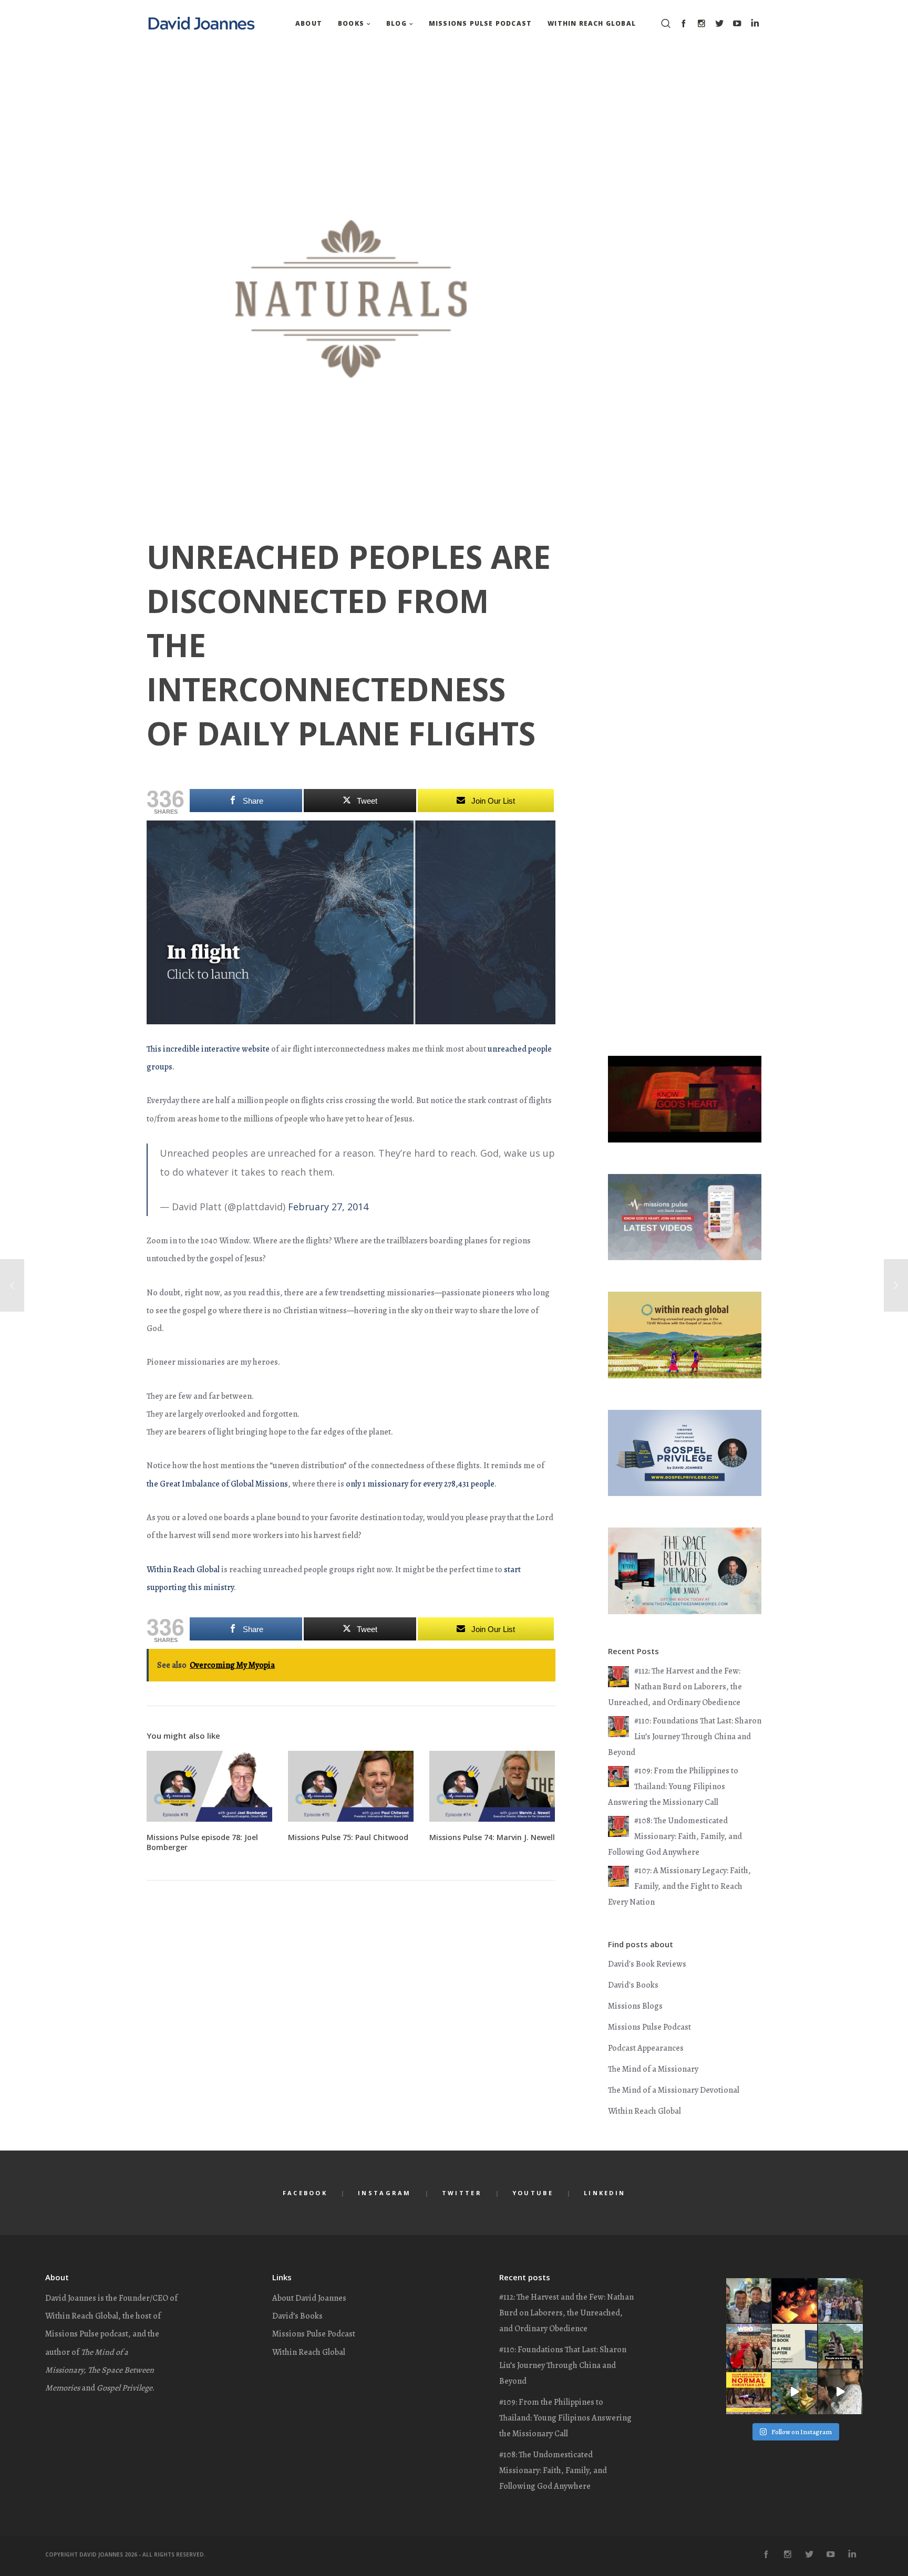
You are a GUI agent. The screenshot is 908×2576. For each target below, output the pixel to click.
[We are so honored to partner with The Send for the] (749, 2346)
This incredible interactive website (208, 1049)
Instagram (385, 2193)
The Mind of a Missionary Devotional (674, 2090)
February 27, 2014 (328, 1207)
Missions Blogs (635, 2006)
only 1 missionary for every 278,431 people (420, 1484)
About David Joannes (309, 2298)
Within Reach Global (183, 1570)
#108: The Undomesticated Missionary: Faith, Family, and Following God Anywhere (675, 1836)
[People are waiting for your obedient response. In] (840, 2346)
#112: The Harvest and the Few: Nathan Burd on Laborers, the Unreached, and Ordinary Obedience (675, 1687)
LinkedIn (605, 2193)
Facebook (305, 2193)
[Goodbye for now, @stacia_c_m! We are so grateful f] (840, 2300)
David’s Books (297, 2316)
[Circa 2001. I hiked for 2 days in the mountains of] (794, 2300)
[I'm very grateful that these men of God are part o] (749, 2300)
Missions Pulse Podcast (649, 2027)
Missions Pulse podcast (87, 2334)
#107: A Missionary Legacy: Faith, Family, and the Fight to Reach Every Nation (679, 1886)
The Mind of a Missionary (653, 2069)
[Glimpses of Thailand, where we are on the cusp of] (840, 2392)
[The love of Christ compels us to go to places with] (794, 2392)
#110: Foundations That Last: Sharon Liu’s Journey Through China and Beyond (685, 1737)
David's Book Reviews (647, 1964)
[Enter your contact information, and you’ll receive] (794, 2346)
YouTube (533, 2193)
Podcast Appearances (646, 2048)
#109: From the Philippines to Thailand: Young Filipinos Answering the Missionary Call (673, 1786)
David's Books (633, 1985)
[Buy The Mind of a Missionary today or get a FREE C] (749, 2392)
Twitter (462, 2193)
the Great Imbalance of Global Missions (217, 1484)
